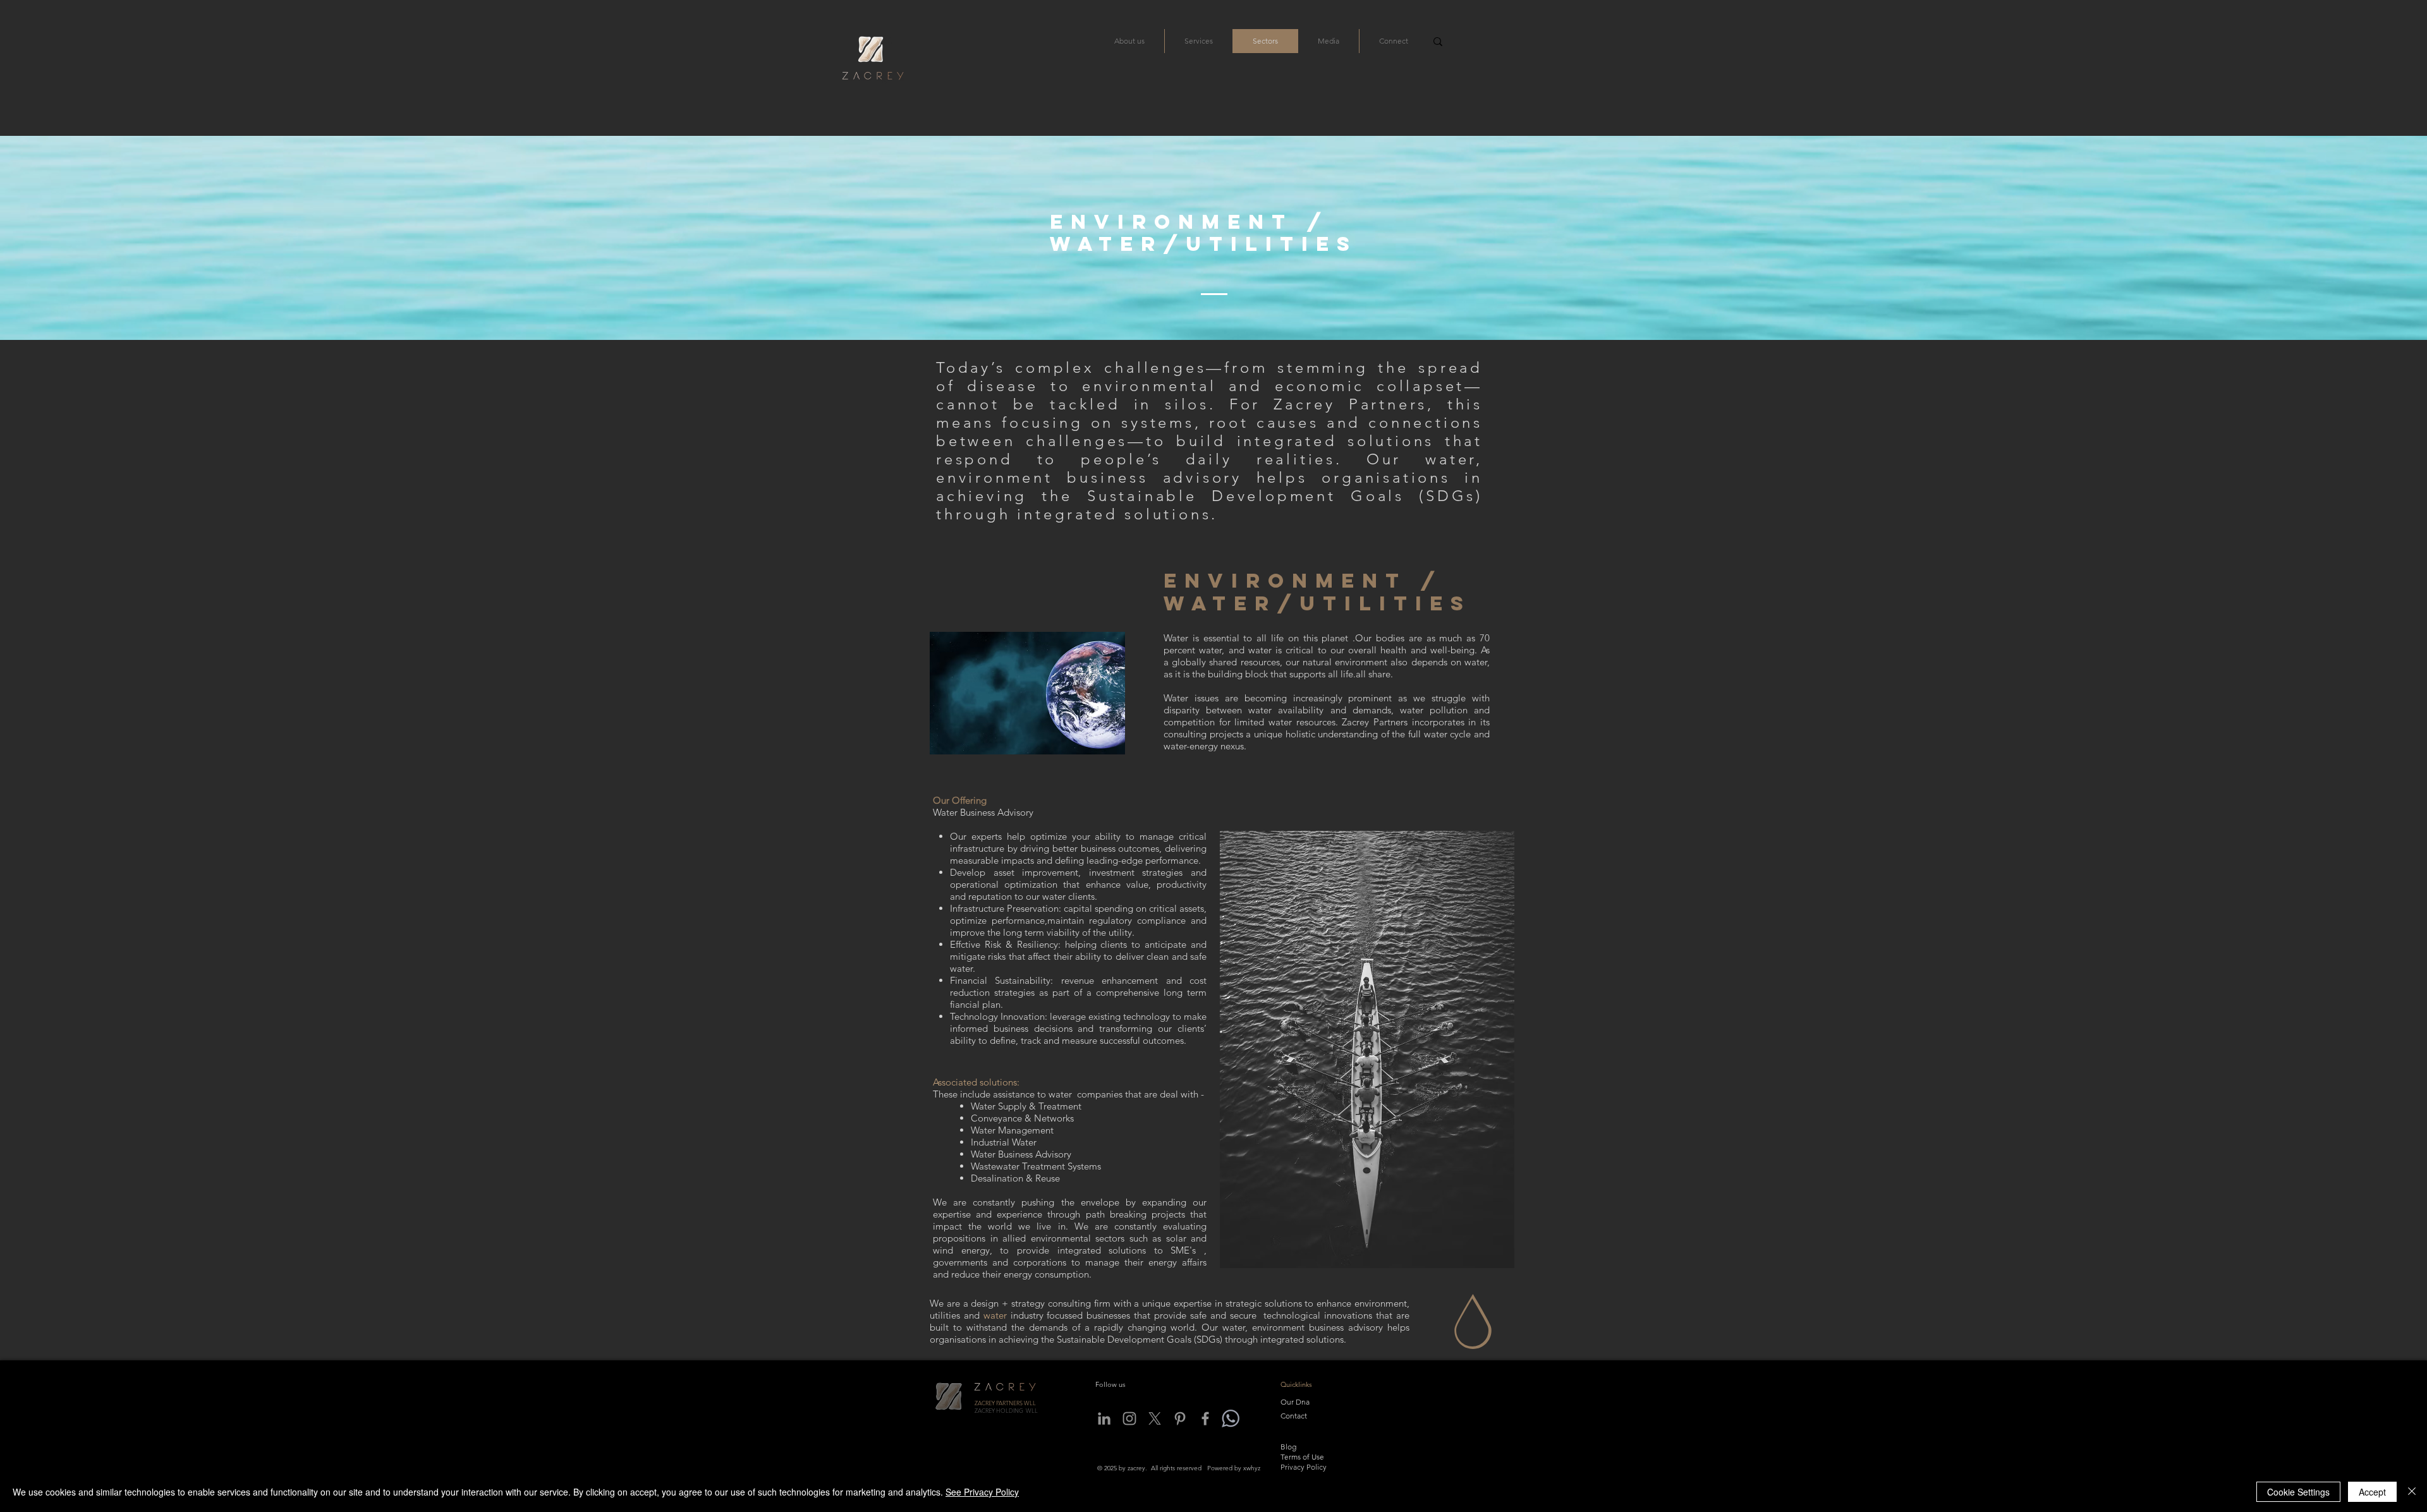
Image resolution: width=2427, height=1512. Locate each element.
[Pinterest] (1180, 1418)
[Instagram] (1129, 1418)
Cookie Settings (2298, 1492)
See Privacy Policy (982, 1492)
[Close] (2412, 1492)
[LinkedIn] (1104, 1418)
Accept (2372, 1492)
